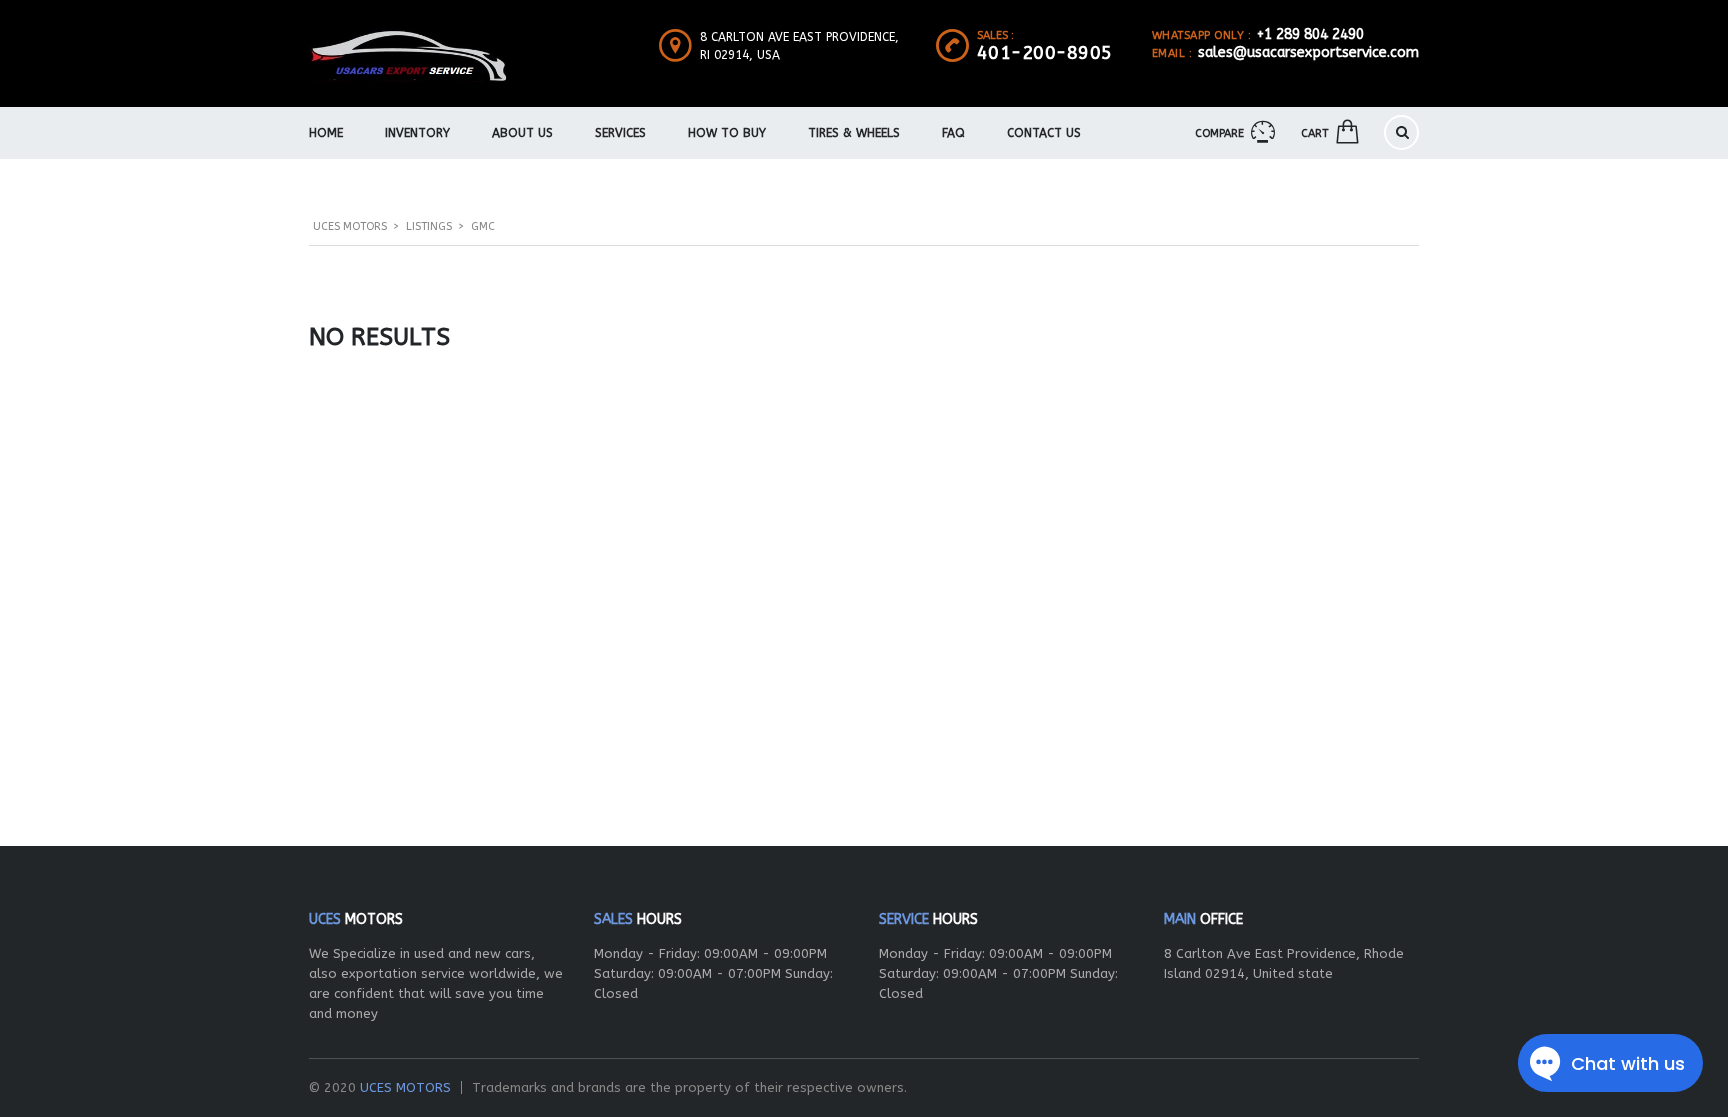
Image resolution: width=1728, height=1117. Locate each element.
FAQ (953, 133)
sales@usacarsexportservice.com (1308, 52)
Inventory (417, 133)
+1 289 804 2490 (1310, 34)
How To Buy (727, 133)
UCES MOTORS (405, 1087)
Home (326, 133)
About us (522, 133)
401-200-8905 (1045, 53)
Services (620, 133)
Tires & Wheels (854, 133)
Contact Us (1044, 133)
